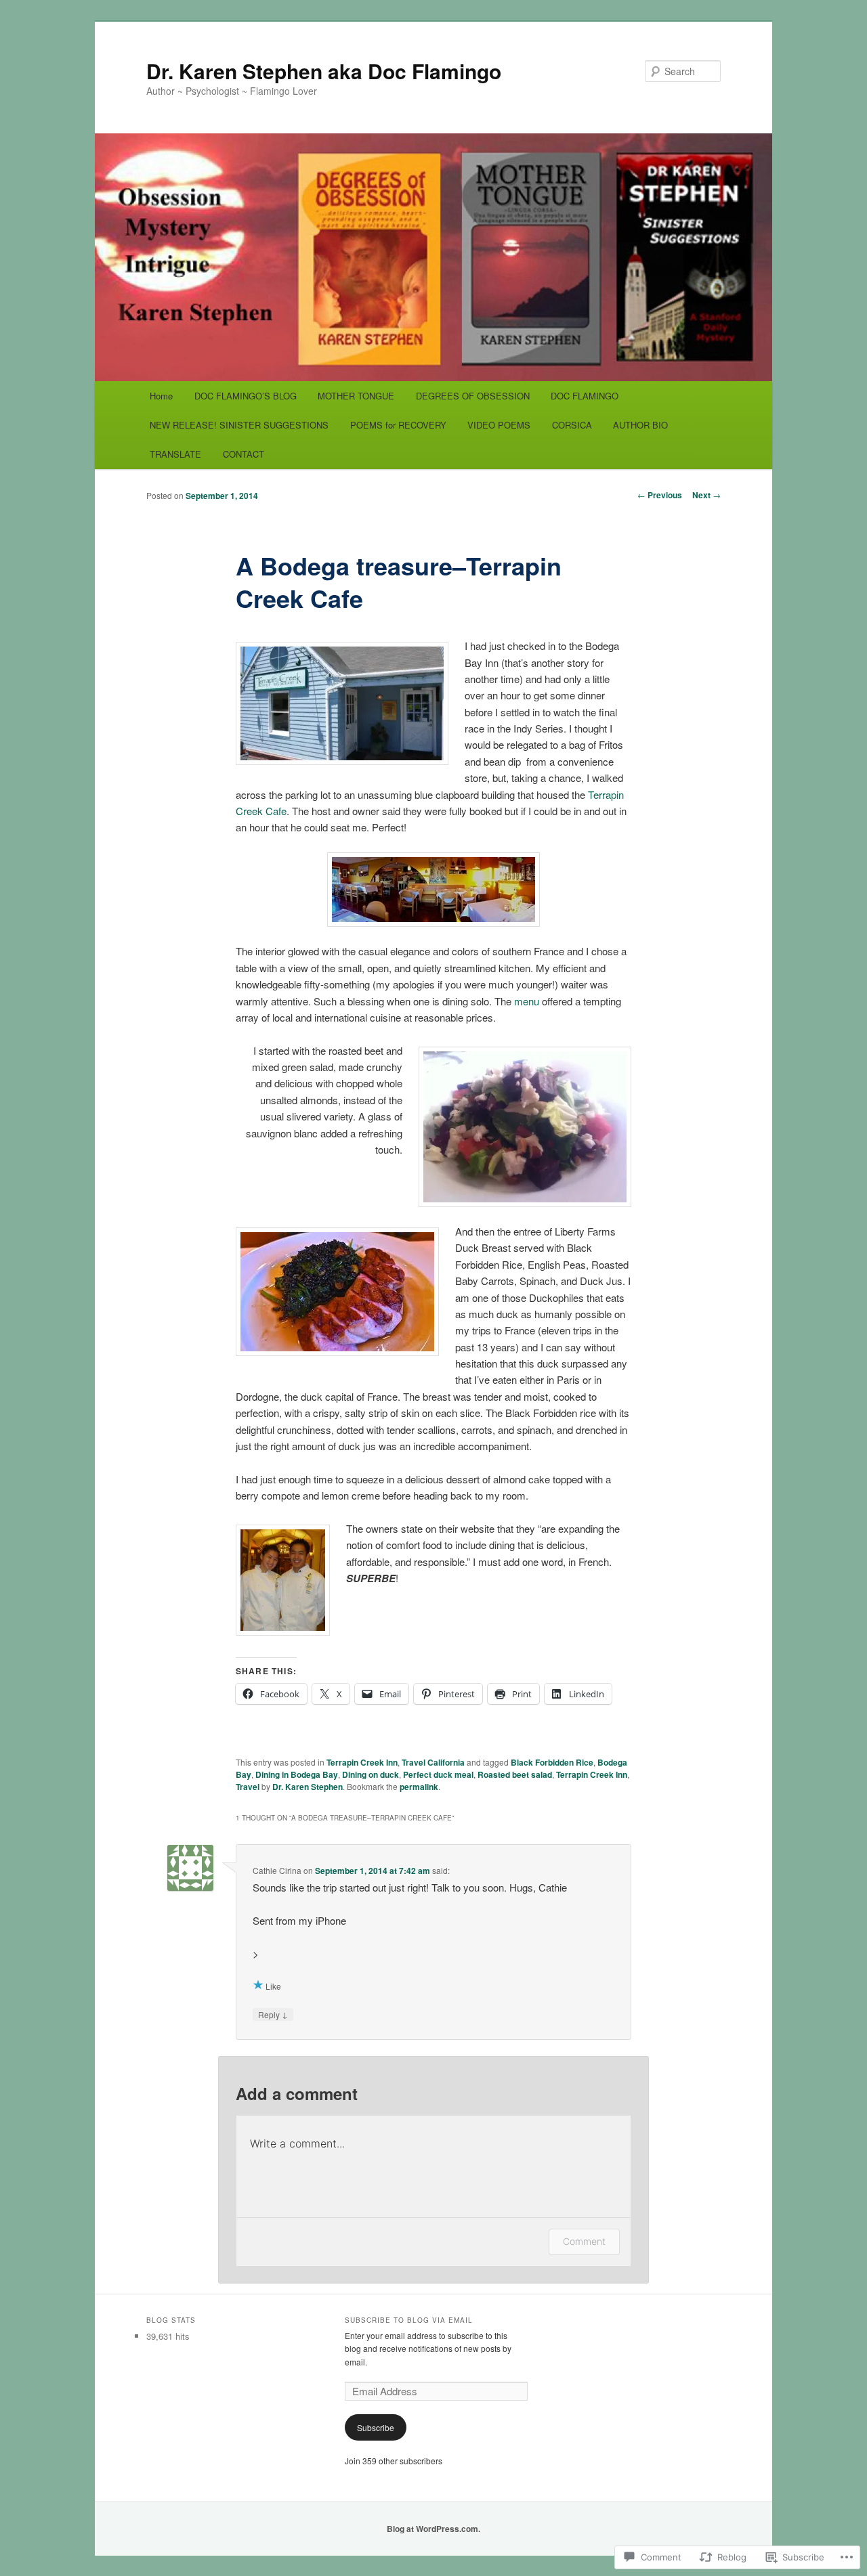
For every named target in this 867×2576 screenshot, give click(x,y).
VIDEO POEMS (499, 425)
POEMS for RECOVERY (398, 425)
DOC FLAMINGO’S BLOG (246, 396)
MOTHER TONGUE (356, 396)
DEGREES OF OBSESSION (473, 396)
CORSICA (572, 425)
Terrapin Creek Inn (362, 1762)
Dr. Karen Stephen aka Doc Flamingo (324, 71)
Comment (584, 2241)
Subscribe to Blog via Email (409, 2320)
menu (528, 1001)
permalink (419, 1787)
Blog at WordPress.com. (433, 2529)
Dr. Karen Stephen (308, 1787)
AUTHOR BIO (640, 425)
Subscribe (376, 2427)
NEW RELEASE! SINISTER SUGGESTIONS (239, 425)
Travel (248, 1787)
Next (706, 495)
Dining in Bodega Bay (297, 1774)
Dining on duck (371, 1774)
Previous (660, 495)
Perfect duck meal (438, 1774)
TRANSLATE (175, 454)
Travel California (433, 1762)
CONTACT (244, 454)
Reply (273, 2014)
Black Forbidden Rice (552, 1762)
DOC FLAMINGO (585, 396)
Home (161, 396)
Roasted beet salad (515, 1774)
